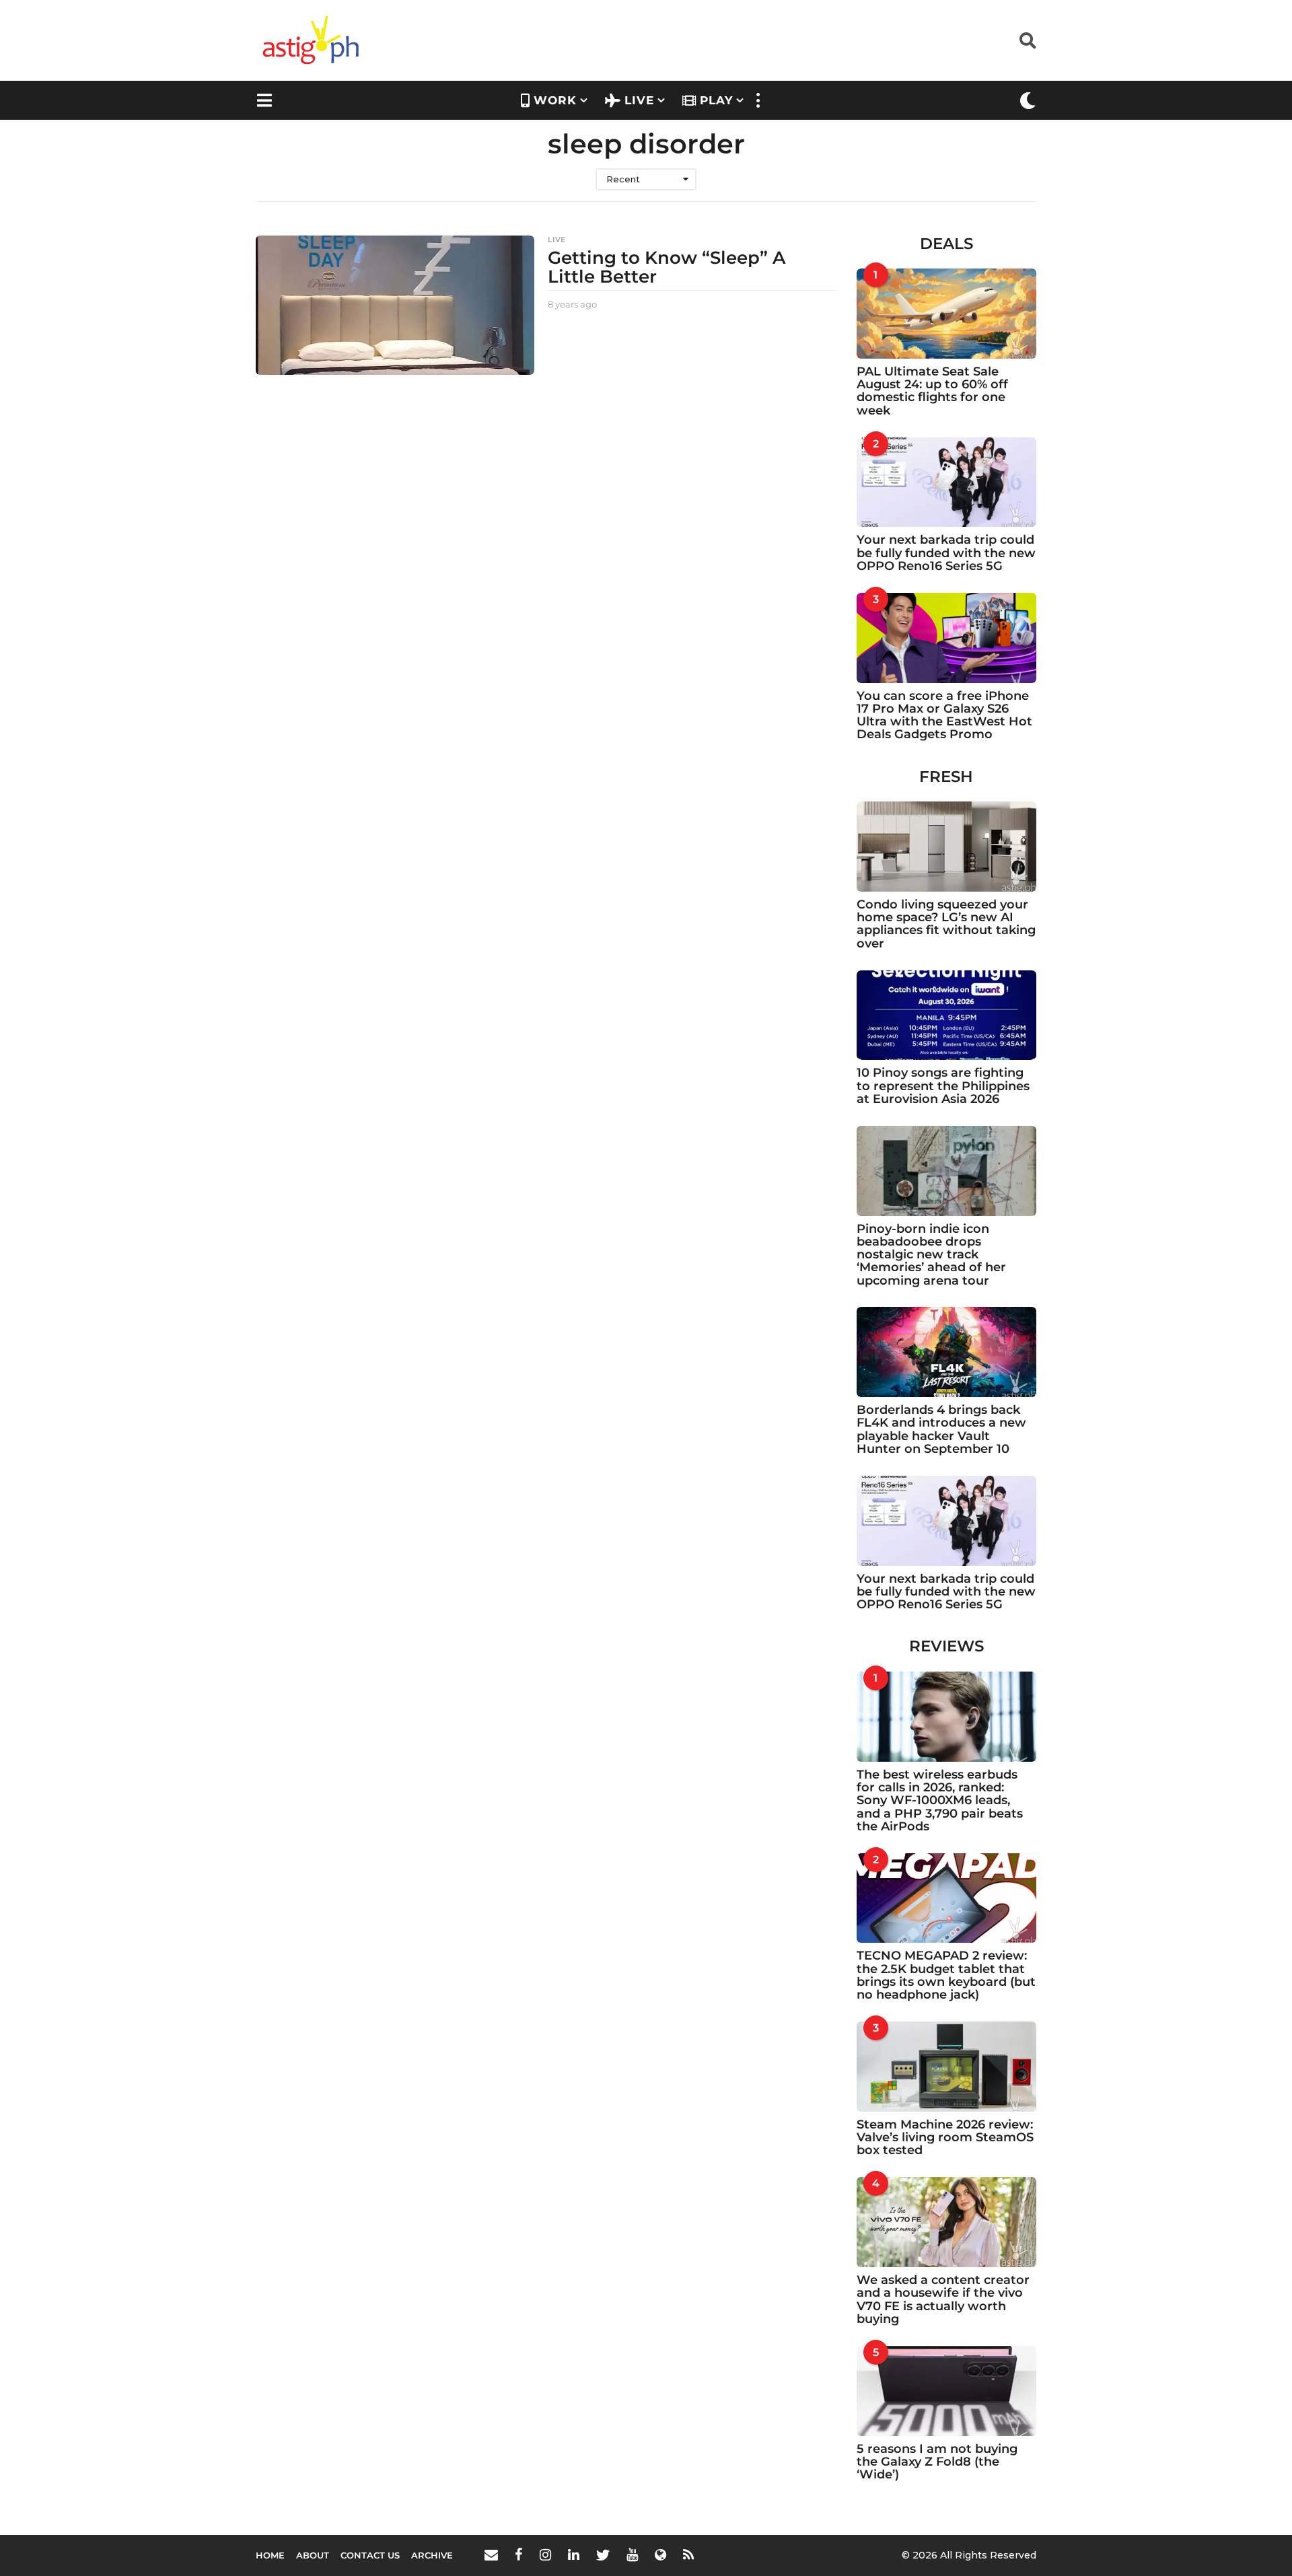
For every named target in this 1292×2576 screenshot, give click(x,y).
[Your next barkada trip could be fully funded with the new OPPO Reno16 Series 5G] (947, 482)
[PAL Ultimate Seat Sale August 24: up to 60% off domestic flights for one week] (947, 314)
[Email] (491, 2554)
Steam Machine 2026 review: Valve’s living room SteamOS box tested (945, 2138)
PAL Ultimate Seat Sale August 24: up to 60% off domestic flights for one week (932, 391)
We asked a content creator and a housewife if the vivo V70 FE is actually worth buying (943, 2299)
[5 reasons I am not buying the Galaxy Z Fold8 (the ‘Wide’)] (947, 2391)
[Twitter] (603, 2554)
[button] (1028, 40)
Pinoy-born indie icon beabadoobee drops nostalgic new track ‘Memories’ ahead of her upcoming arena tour (931, 1255)
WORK (555, 100)
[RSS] (688, 2554)
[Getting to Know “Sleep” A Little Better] (395, 305)
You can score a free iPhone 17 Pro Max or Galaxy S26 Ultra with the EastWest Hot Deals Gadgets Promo (944, 715)
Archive (432, 2555)
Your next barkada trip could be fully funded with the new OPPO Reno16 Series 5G (946, 553)
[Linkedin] (574, 2554)
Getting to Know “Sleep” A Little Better (667, 267)
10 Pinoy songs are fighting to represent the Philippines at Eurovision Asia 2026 (943, 1086)
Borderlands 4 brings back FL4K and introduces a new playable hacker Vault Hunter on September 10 (941, 1429)
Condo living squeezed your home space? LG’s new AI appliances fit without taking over (946, 924)
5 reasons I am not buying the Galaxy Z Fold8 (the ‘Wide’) (937, 2462)
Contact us (370, 2555)
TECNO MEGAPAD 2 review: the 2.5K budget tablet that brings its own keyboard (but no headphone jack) (946, 1975)
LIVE (639, 100)
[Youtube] (632, 2554)
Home (270, 2555)
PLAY (716, 100)
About (313, 2555)
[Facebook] (519, 2554)
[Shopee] (660, 2554)
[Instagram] (545, 2554)
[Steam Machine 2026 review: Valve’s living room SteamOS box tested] (947, 2067)
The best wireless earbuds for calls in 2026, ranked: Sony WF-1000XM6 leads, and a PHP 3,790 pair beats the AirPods (940, 1800)
